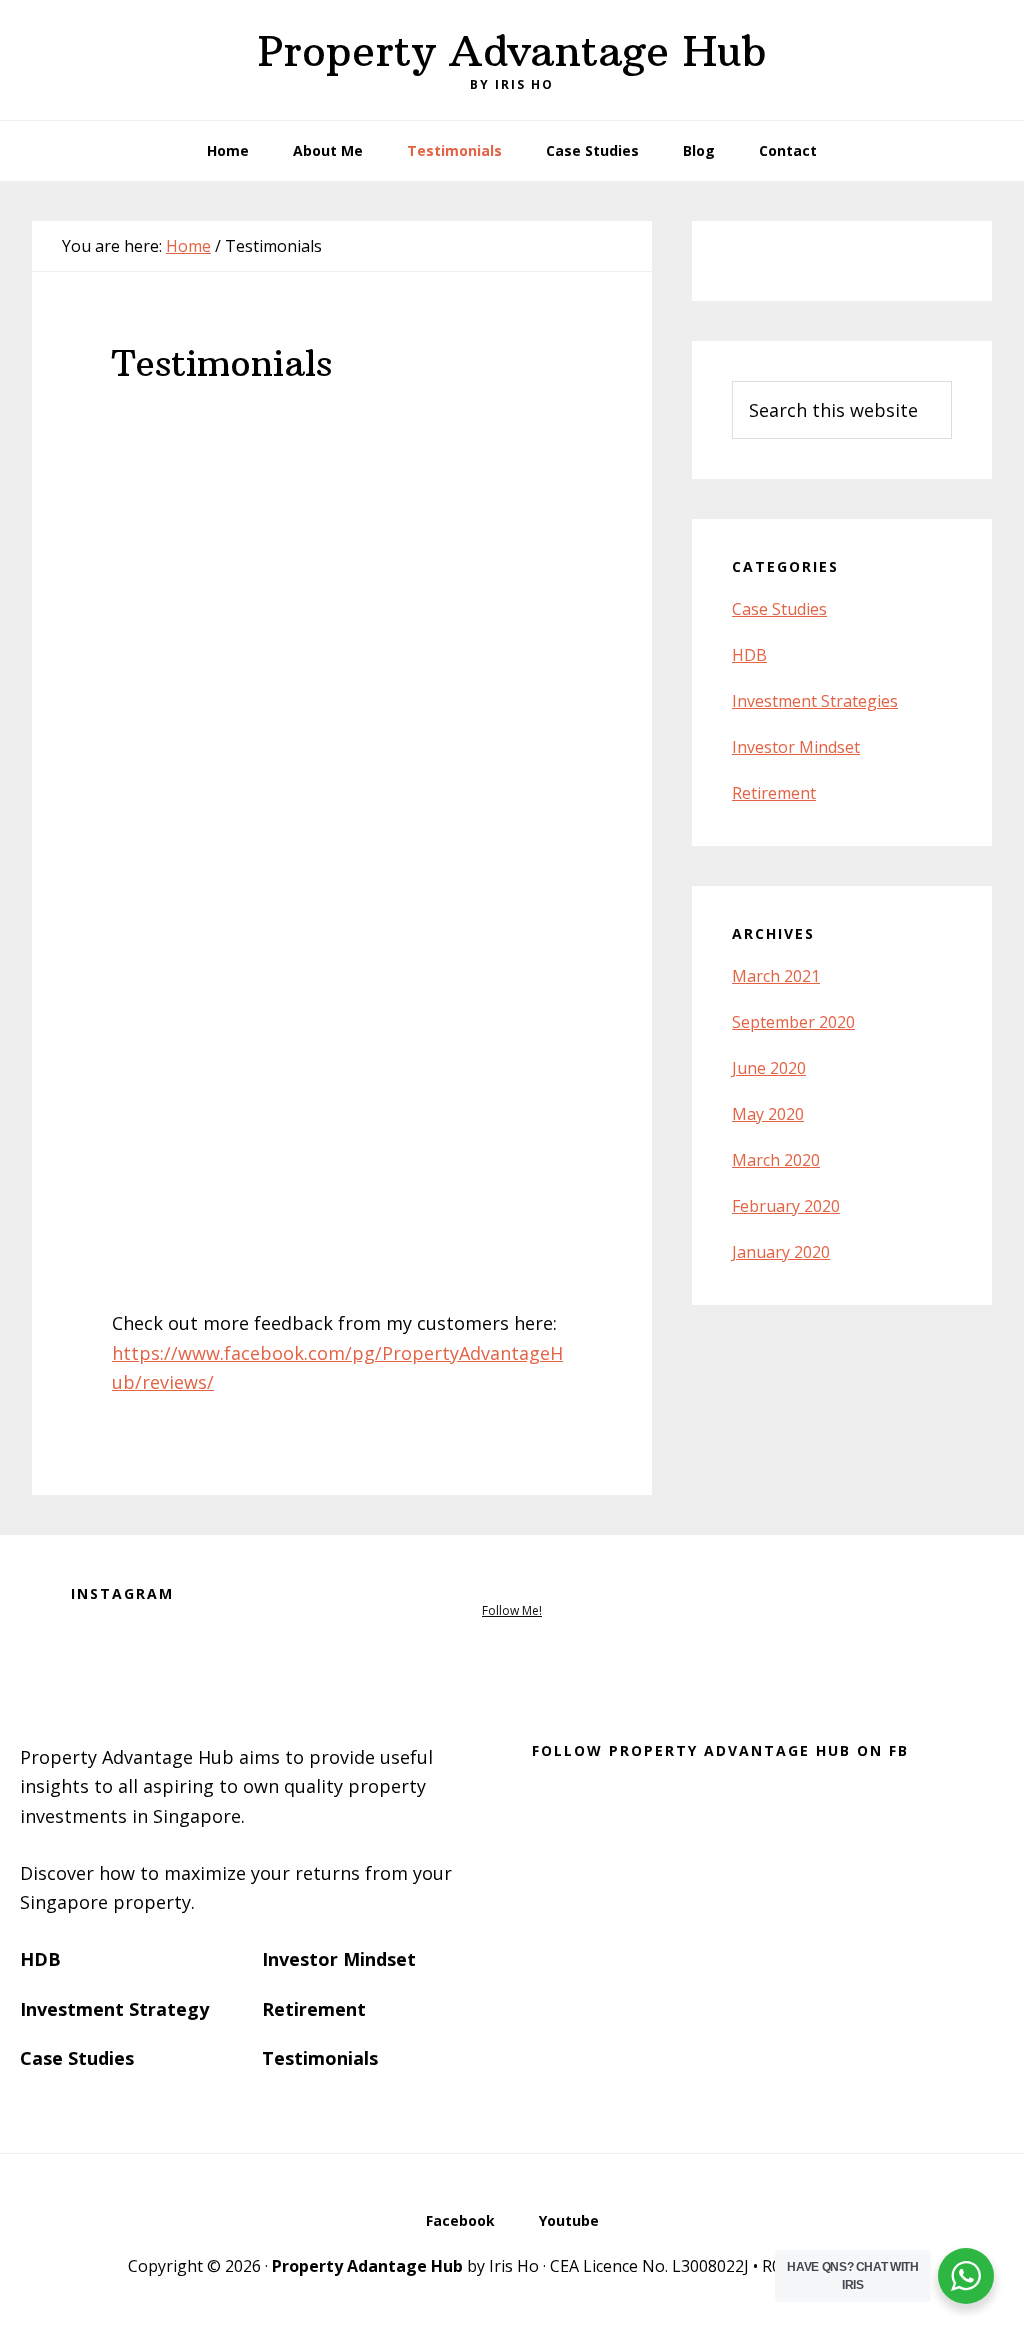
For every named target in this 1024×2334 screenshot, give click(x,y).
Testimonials (320, 2058)
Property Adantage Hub (367, 2266)
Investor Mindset (796, 747)
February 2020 (786, 1206)
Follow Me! (512, 1610)
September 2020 (793, 1022)
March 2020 (776, 1160)
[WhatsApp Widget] (966, 2276)
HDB (749, 655)
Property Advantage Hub (512, 51)
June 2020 (769, 1068)
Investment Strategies (815, 701)
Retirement (774, 793)
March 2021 (776, 976)
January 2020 (781, 1252)
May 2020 (768, 1114)
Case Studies (779, 609)
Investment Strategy (114, 2009)
